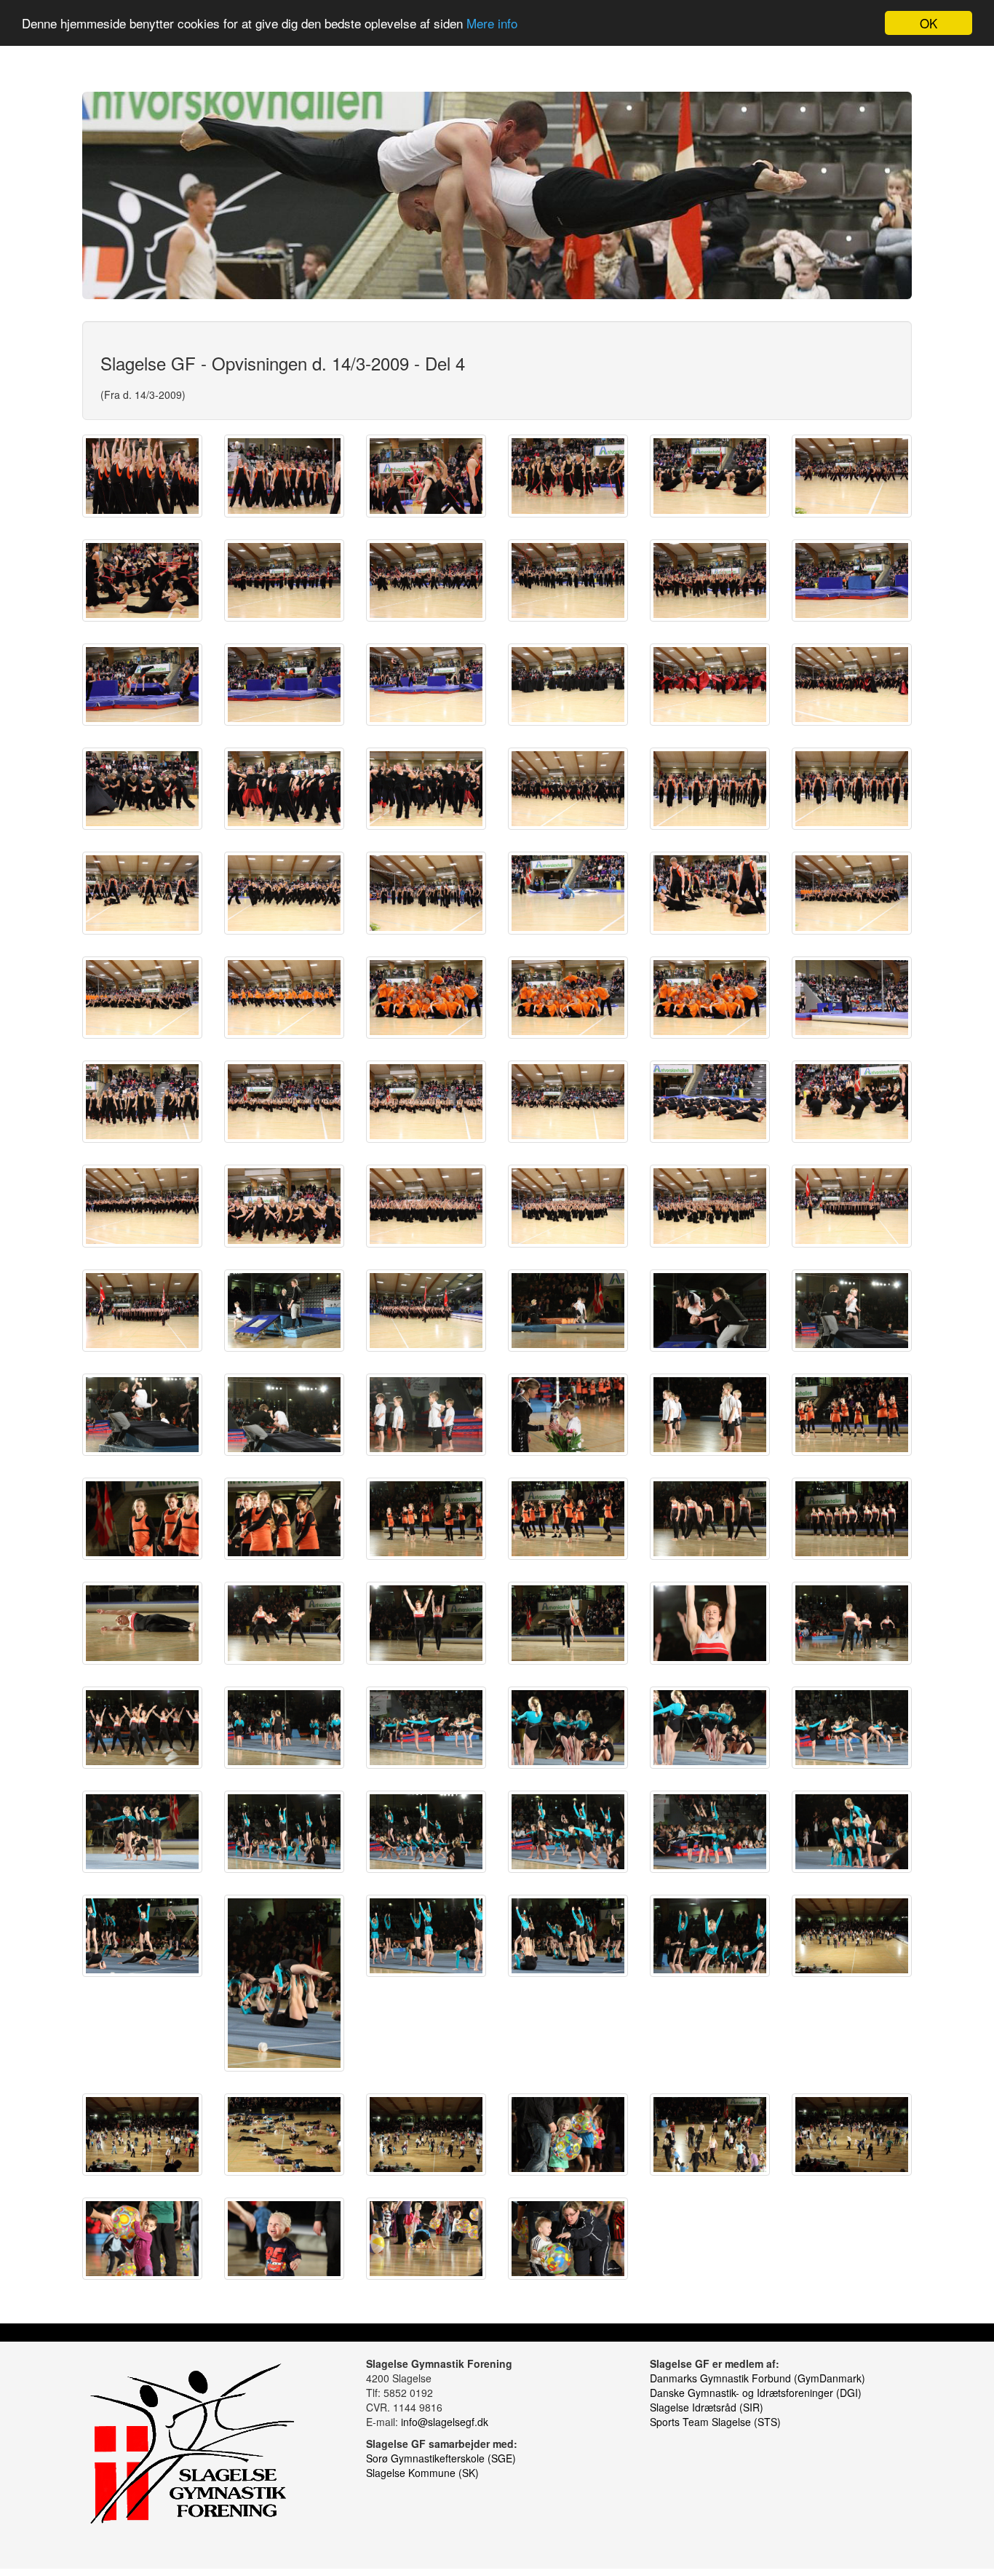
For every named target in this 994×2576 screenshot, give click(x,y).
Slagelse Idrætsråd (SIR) (707, 2407)
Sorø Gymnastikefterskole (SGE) (441, 2458)
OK (929, 23)
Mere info (492, 24)
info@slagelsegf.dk (445, 2422)
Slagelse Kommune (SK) (422, 2473)
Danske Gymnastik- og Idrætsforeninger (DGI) (756, 2393)
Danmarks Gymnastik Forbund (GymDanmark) (758, 2378)
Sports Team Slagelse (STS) (715, 2422)
